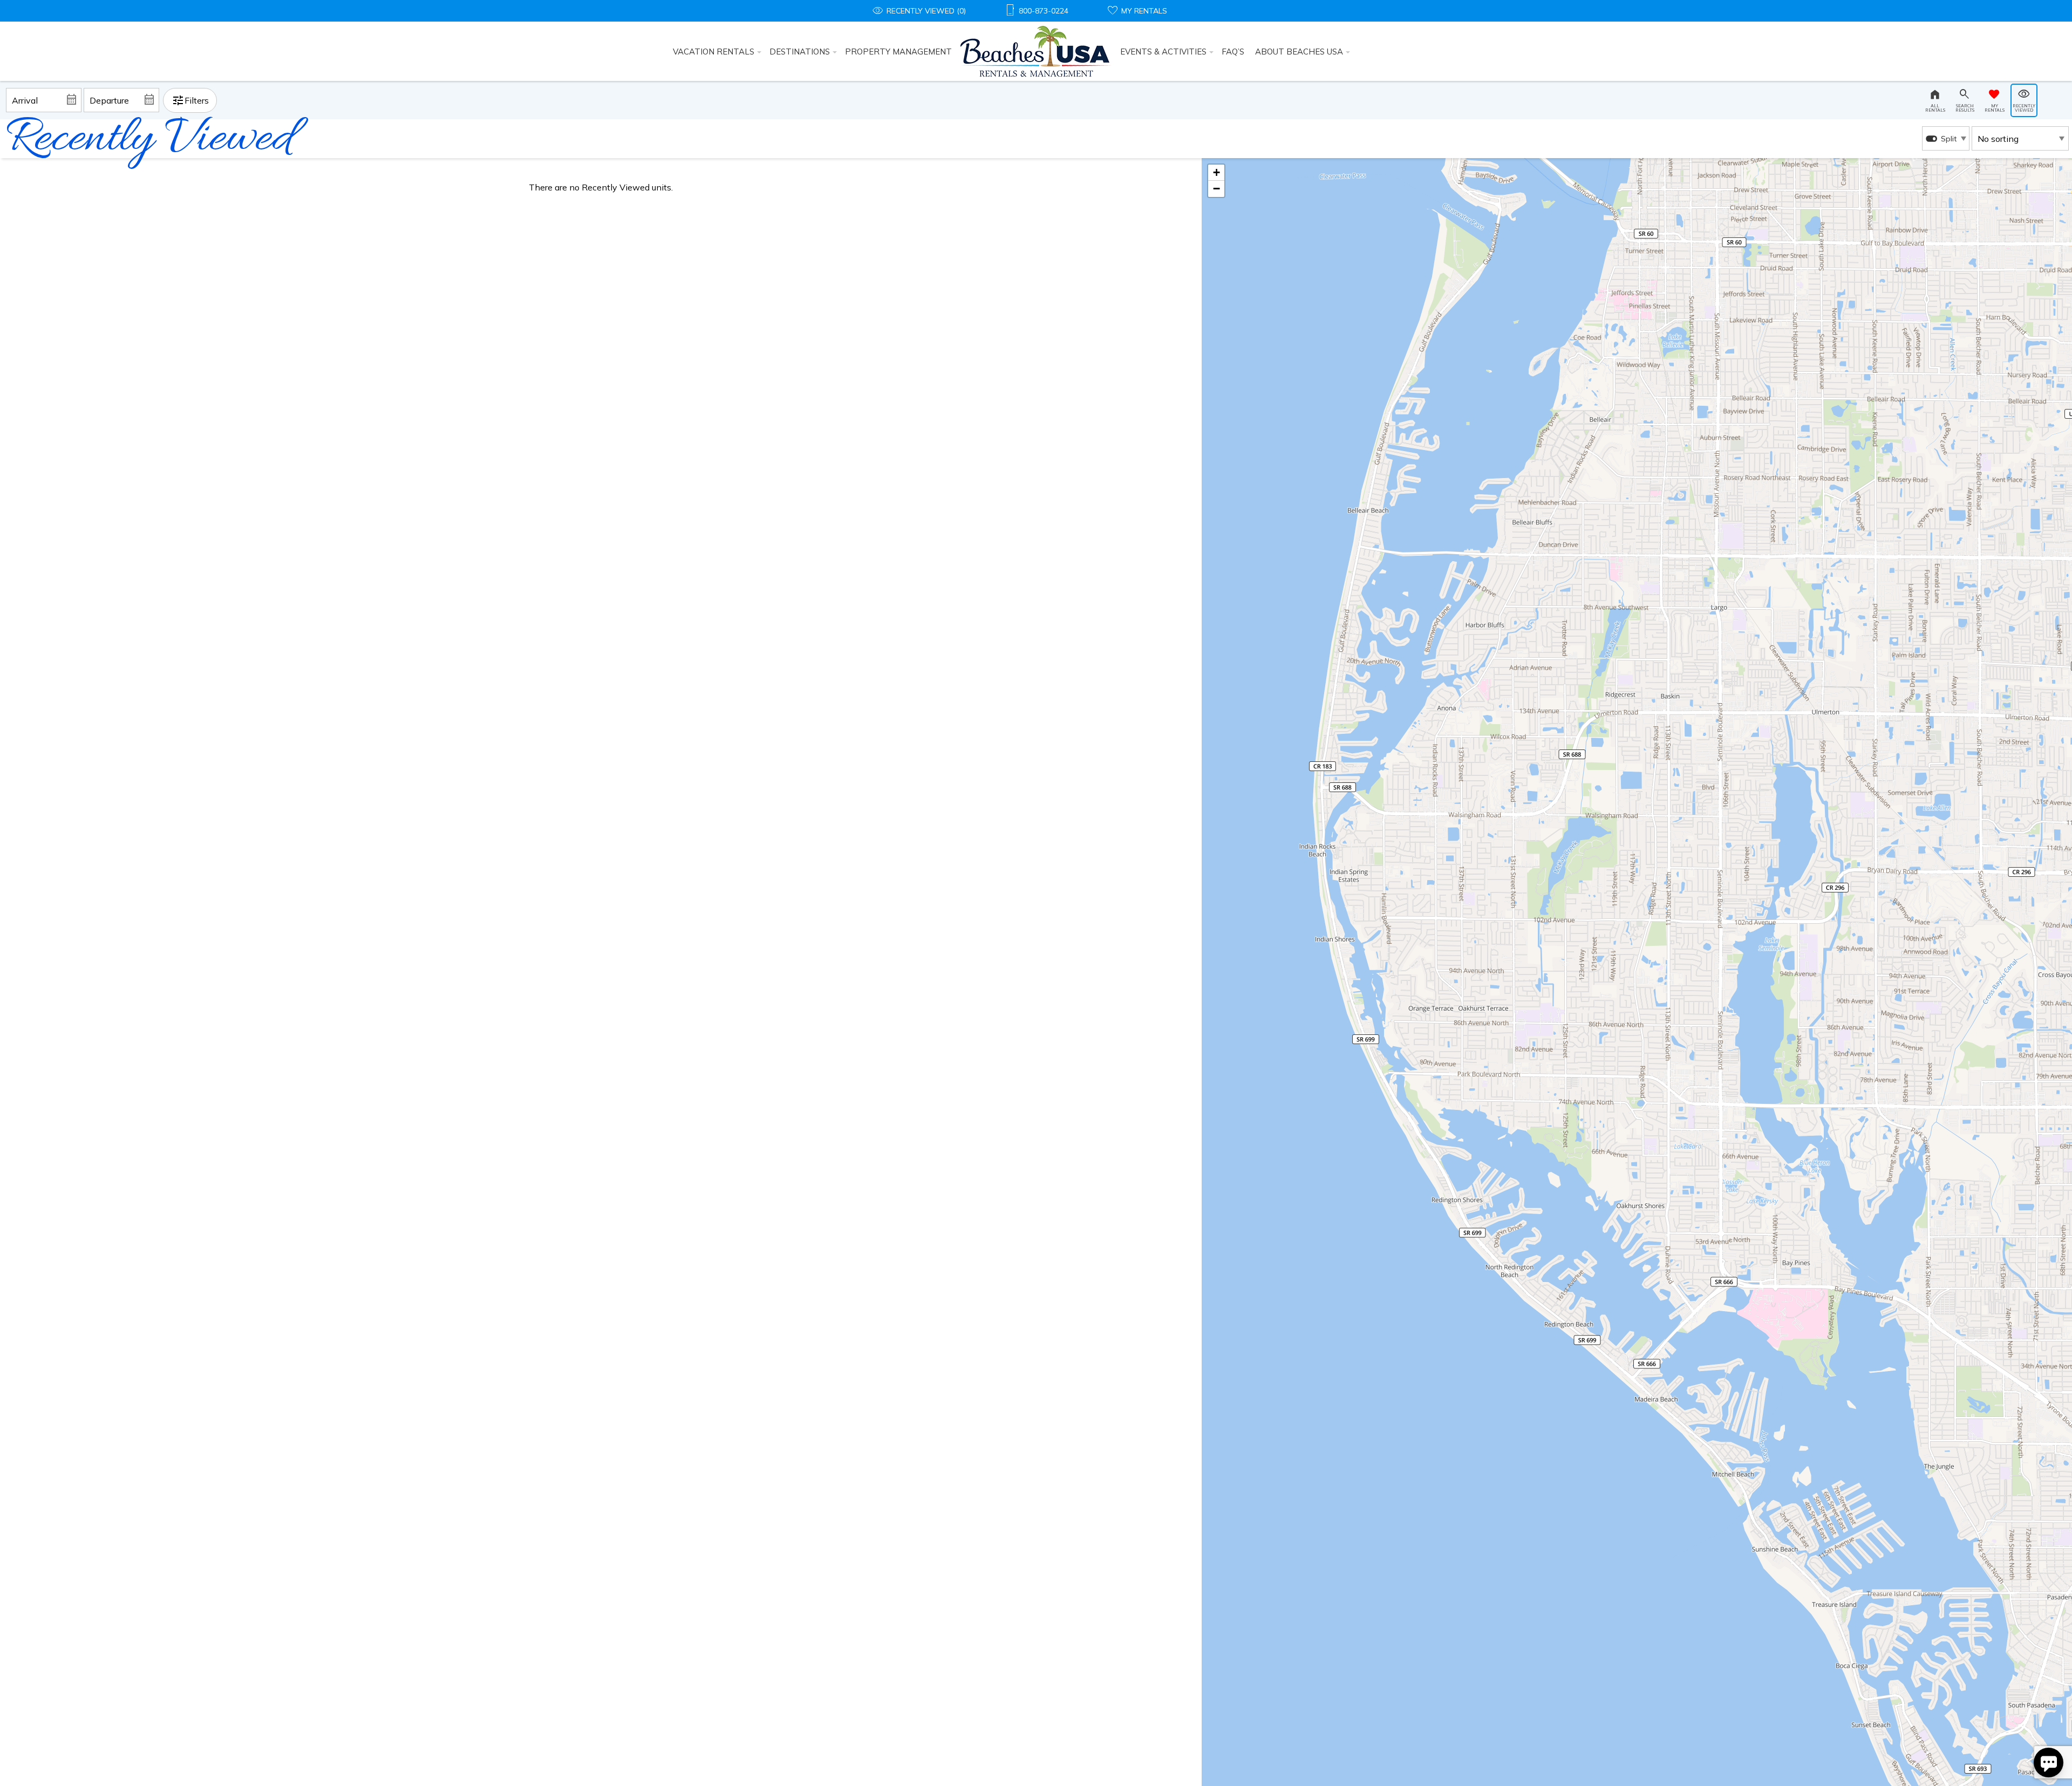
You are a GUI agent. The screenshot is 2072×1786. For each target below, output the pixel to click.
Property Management (898, 52)
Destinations (800, 52)
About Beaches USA (1299, 52)
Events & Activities (1163, 52)
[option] (1946, 138)
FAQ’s (1233, 52)
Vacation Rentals (714, 52)
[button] (1216, 173)
